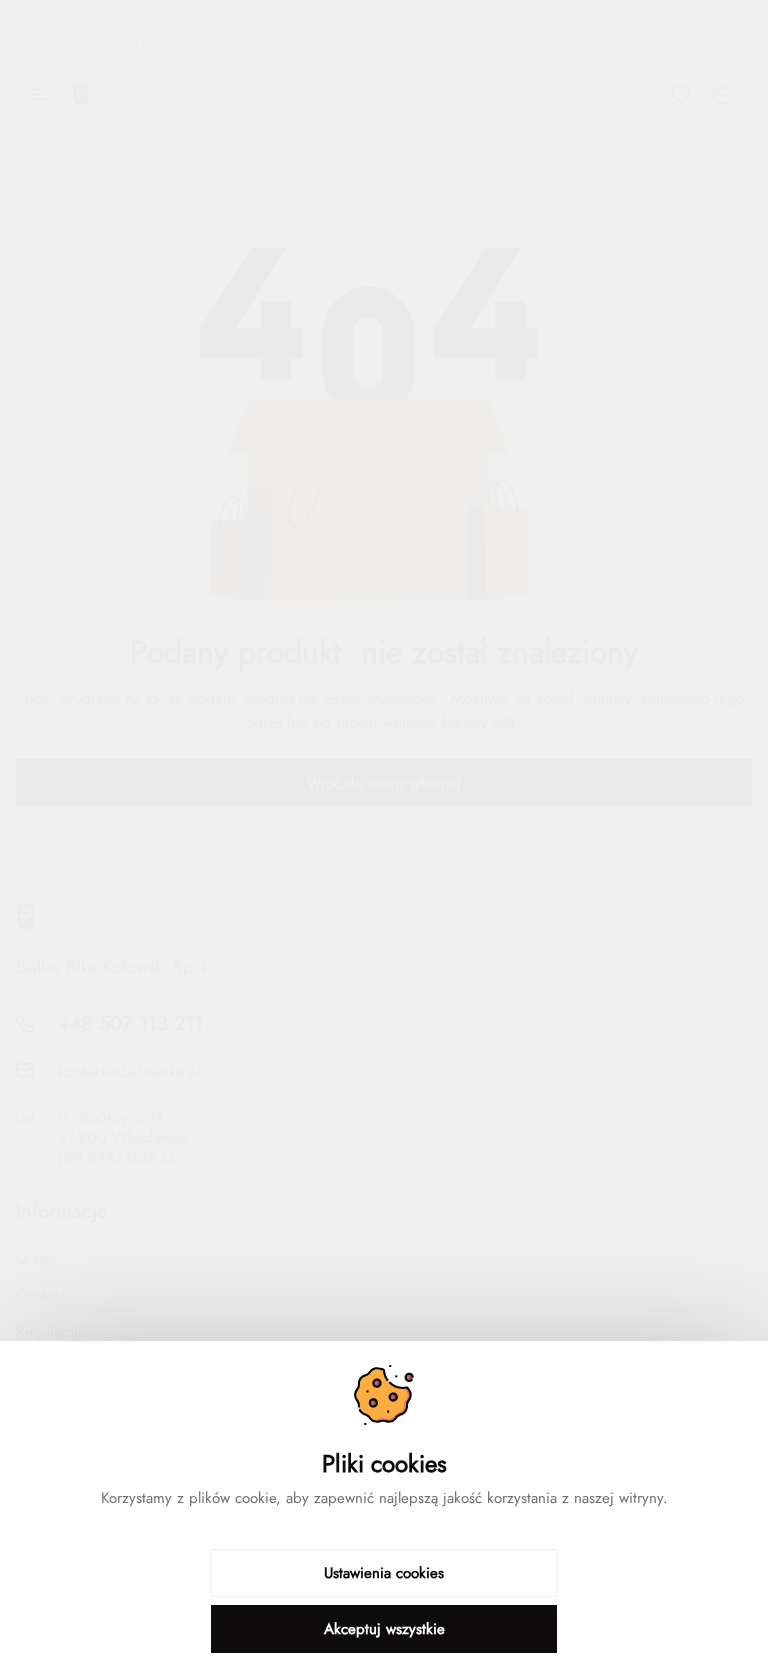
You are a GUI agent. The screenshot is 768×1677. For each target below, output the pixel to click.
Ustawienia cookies (384, 1573)
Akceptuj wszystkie (384, 1629)
